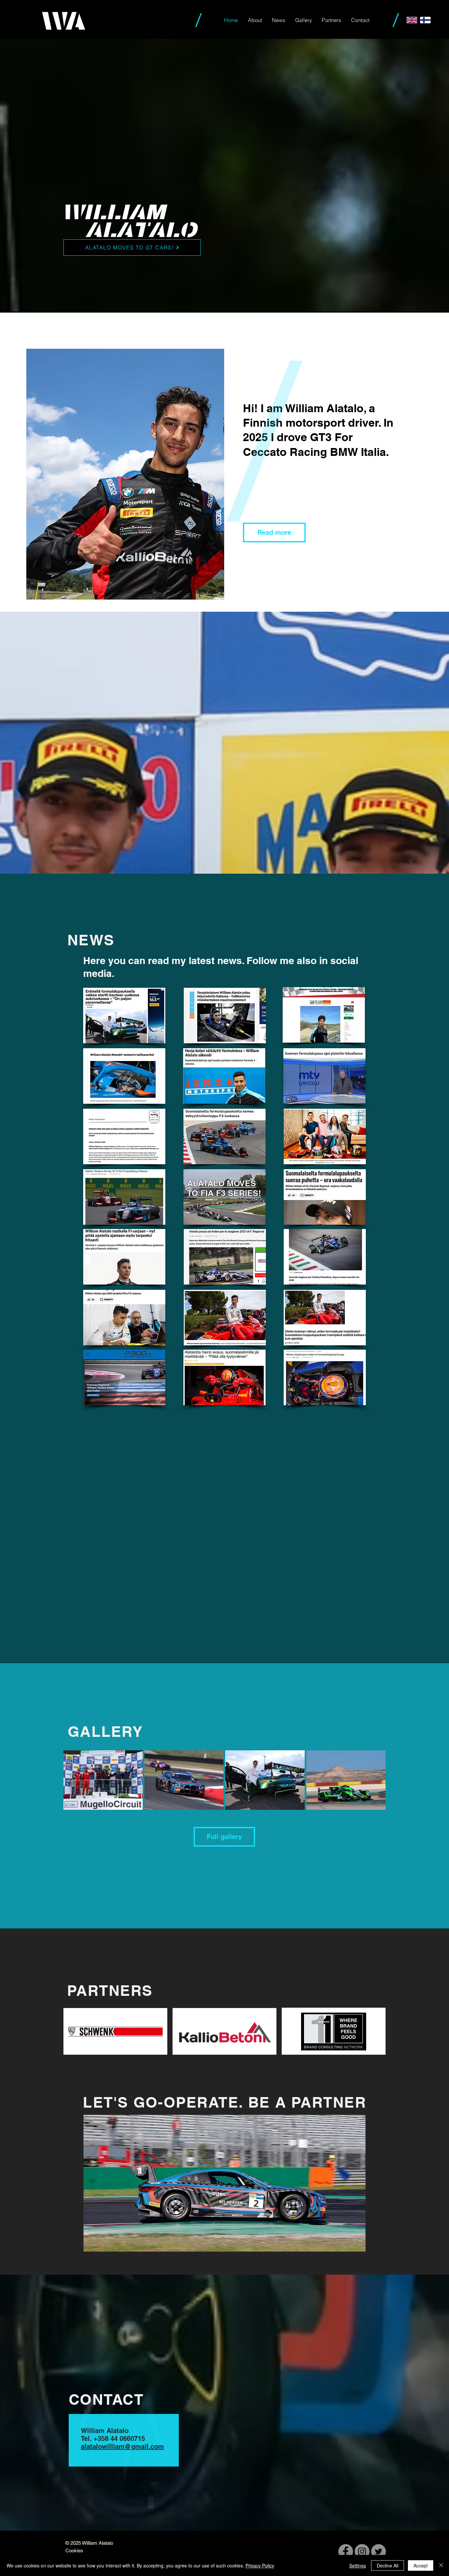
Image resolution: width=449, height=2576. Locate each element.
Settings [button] (357, 2565)
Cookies (74, 2551)
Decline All (388, 2565)
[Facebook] (346, 2552)
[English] (412, 20)
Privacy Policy (260, 2565)
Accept (421, 2565)
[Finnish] (425, 20)
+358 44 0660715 (119, 2439)
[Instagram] (362, 2552)
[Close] (441, 2565)
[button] (225, 2183)
